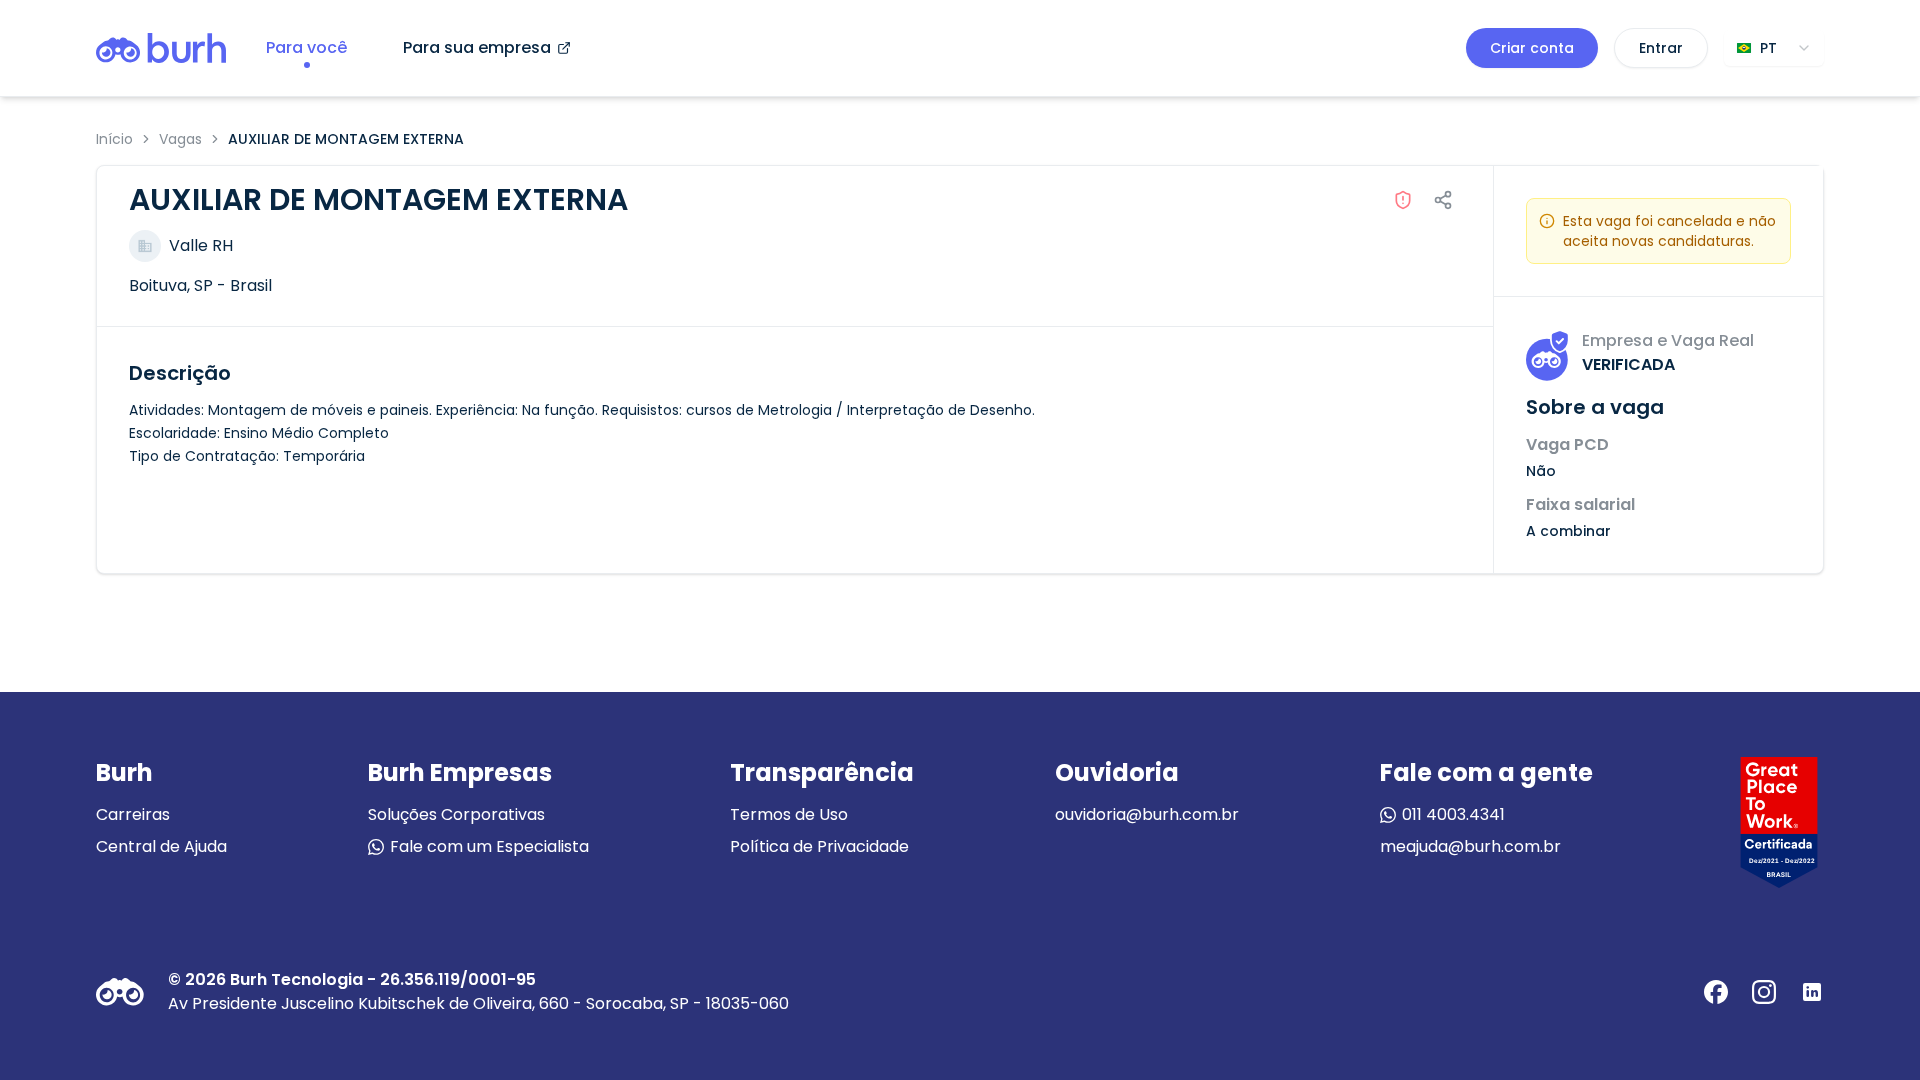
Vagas (180, 139)
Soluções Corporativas (456, 814)
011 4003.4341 (1453, 814)
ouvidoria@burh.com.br (1147, 814)
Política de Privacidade (819, 846)
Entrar (1661, 48)
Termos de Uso (789, 814)
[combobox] (1774, 48)
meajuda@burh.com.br (1470, 846)
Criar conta (1532, 48)
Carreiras (133, 814)
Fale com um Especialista (489, 846)
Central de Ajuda (161, 846)
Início (114, 139)
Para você (306, 47)
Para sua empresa (477, 47)
